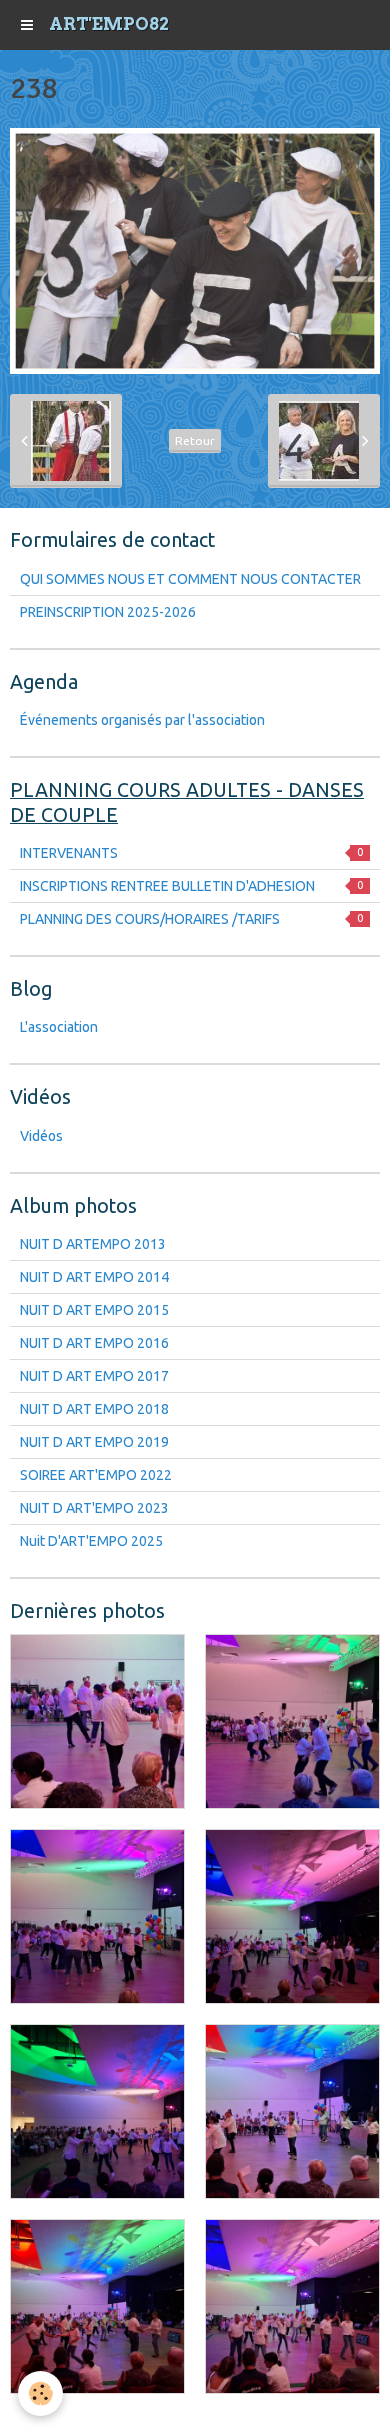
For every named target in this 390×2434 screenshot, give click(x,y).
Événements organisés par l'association (142, 720)
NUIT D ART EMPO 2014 (94, 1277)
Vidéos (41, 1136)
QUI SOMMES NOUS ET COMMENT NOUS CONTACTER (190, 579)
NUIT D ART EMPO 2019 (94, 1442)
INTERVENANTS (191, 853)
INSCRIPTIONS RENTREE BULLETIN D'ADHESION (191, 886)
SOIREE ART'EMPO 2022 (96, 1475)
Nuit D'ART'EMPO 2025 (91, 1541)
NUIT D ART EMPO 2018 (94, 1409)
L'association (59, 1027)
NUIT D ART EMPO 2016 (94, 1343)
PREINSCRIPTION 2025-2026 (108, 612)
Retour (195, 440)
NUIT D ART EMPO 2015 (94, 1310)
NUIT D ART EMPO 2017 (94, 1376)
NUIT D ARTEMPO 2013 (93, 1244)
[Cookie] (40, 2393)
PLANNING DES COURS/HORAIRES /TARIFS (191, 919)
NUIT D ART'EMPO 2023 (94, 1508)
